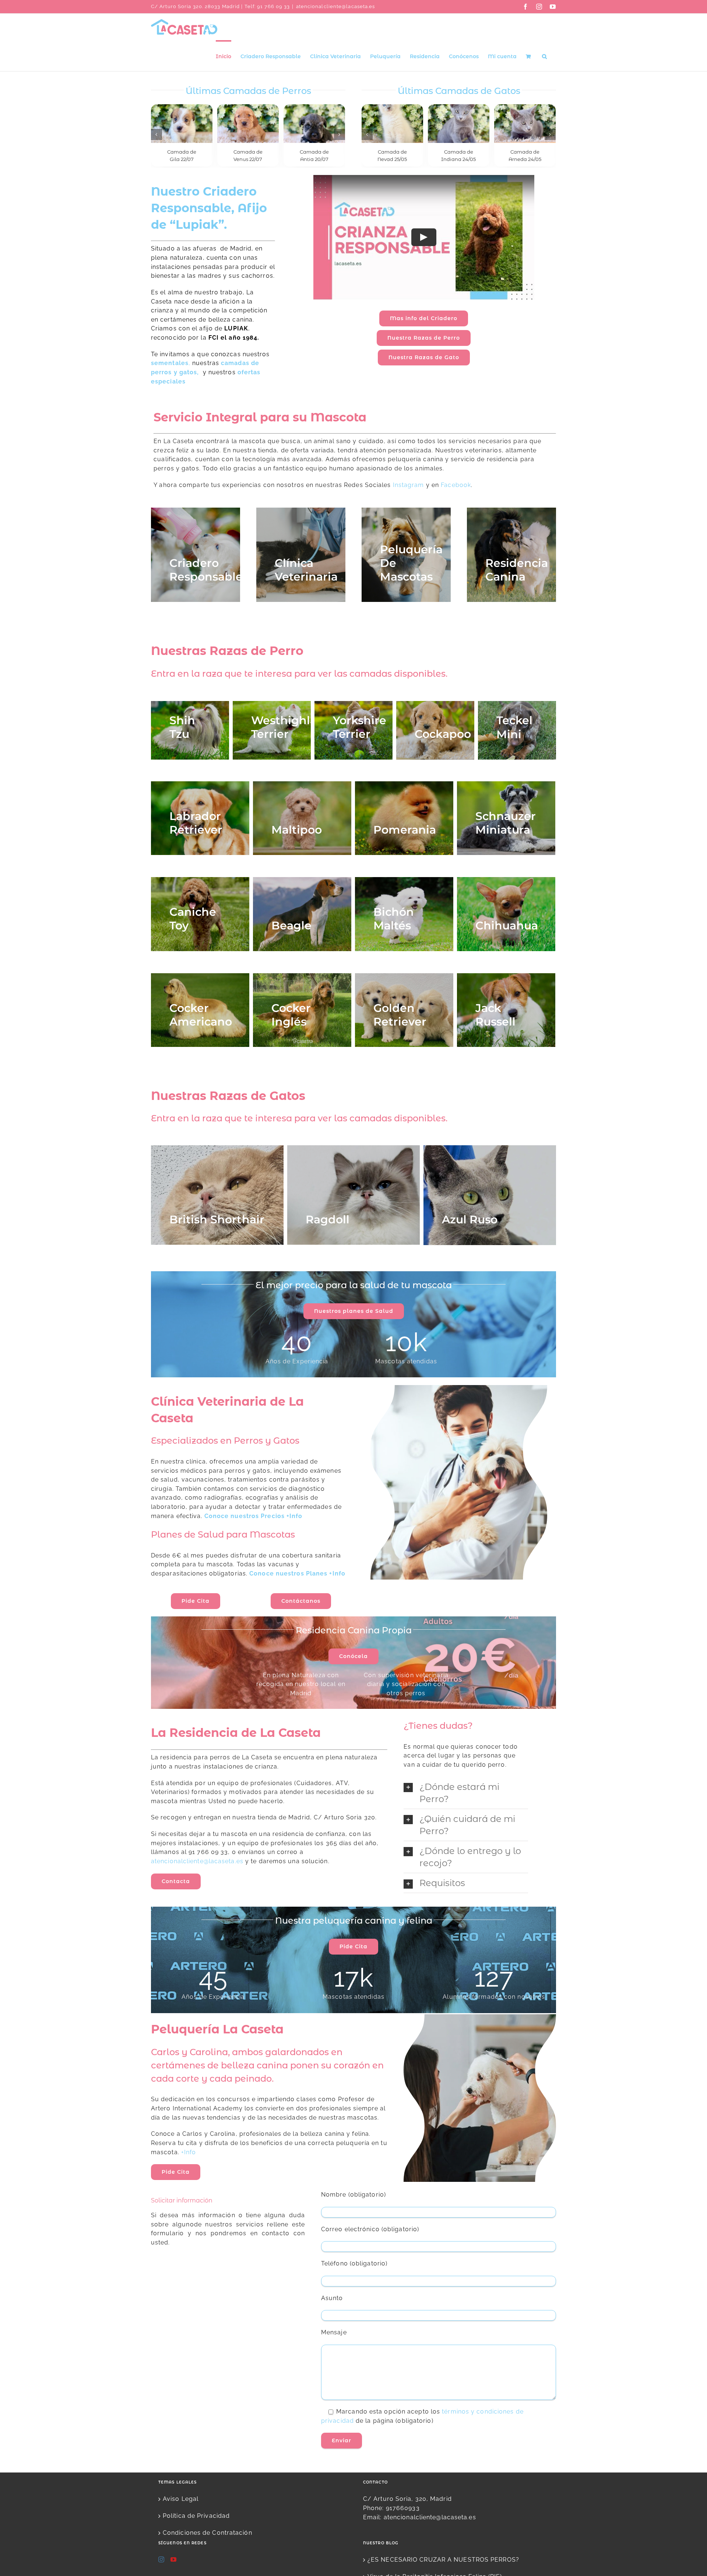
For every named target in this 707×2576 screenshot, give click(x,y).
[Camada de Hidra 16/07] (314, 123)
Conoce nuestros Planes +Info (297, 1575)
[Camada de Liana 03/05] (459, 123)
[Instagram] (161, 2561)
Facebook (456, 487)
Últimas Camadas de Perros (248, 91)
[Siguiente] (340, 136)
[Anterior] (156, 136)
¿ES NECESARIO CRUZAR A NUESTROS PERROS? (443, 2561)
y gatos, (187, 374)
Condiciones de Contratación (207, 2535)
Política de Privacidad (196, 2518)
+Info (189, 2154)
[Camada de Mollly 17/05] (392, 123)
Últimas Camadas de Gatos (459, 91)
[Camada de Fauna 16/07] (182, 123)
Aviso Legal (181, 2501)
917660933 (403, 2510)
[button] (544, 56)
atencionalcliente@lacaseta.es (336, 6)
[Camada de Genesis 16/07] (248, 123)
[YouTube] (174, 2561)
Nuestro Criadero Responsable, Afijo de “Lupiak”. (209, 210)
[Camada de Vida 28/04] (525, 123)
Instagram (409, 487)
